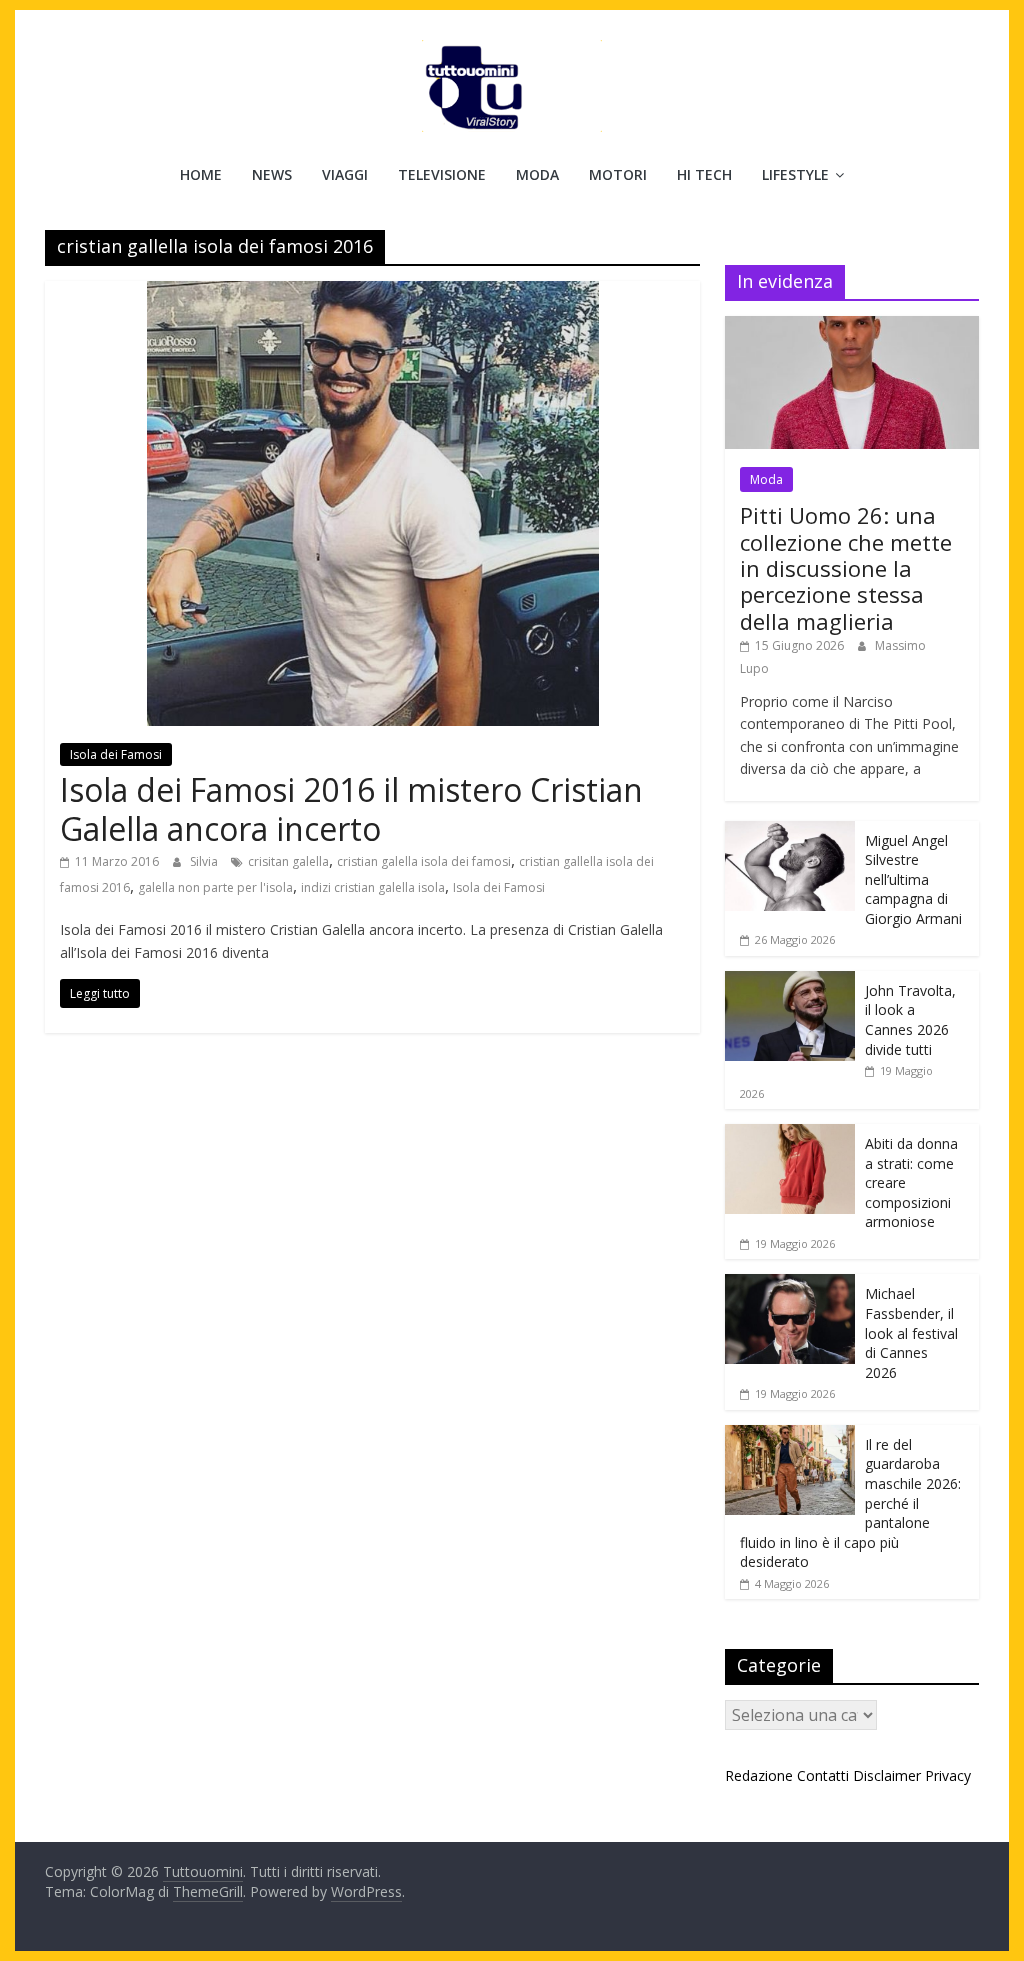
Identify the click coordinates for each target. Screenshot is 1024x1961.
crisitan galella (288, 861)
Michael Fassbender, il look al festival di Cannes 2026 (911, 1332)
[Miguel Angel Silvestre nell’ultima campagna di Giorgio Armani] (790, 831)
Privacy (948, 1775)
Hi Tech (704, 174)
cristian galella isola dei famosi (424, 861)
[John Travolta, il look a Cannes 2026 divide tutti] (790, 981)
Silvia (205, 861)
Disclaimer (887, 1775)
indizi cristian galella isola (373, 887)
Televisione (442, 174)
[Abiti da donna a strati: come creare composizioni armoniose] (790, 1134)
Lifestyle (795, 174)
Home (201, 174)
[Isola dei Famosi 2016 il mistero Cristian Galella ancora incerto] (373, 293)
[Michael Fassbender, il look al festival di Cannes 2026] (790, 1284)
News (272, 174)
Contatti (823, 1775)
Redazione (759, 1775)
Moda (537, 174)
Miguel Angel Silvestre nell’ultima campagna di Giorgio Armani (913, 879)
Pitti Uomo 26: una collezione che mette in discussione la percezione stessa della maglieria (846, 568)
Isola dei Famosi (116, 754)
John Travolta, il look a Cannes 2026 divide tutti (910, 1020)
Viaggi (345, 174)
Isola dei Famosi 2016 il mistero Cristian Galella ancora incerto (351, 808)
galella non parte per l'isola (215, 887)
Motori (618, 174)
